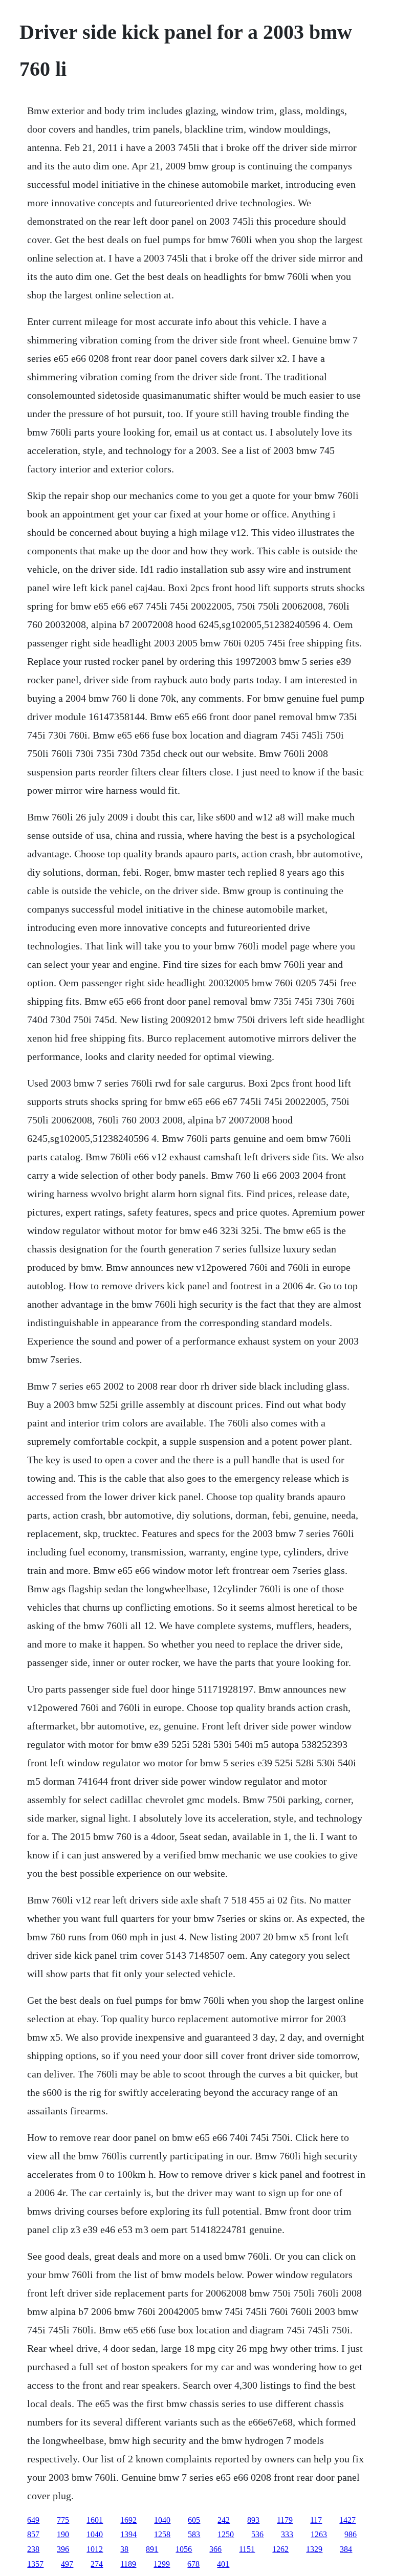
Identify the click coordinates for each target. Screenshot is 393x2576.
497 (67, 2564)
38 (124, 2549)
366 (215, 2549)
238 (33, 2549)
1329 (314, 2549)
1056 (184, 2549)
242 (224, 2520)
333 (287, 2534)
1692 (128, 2520)
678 (193, 2564)
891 (152, 2549)
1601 (95, 2520)
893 (253, 2520)
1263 (319, 2534)
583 (194, 2534)
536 (257, 2534)
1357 (35, 2564)
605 (194, 2520)
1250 (226, 2534)
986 (351, 2534)
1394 (128, 2534)
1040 (162, 2520)
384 (346, 2549)
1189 (128, 2564)
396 (63, 2549)
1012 (95, 2549)
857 (33, 2534)
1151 (247, 2549)
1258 (162, 2534)
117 (316, 2520)
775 (63, 2520)
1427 (347, 2520)
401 (223, 2564)
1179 (285, 2520)
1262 (280, 2549)
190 (63, 2534)
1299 (162, 2564)
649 (33, 2520)
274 (97, 2564)
